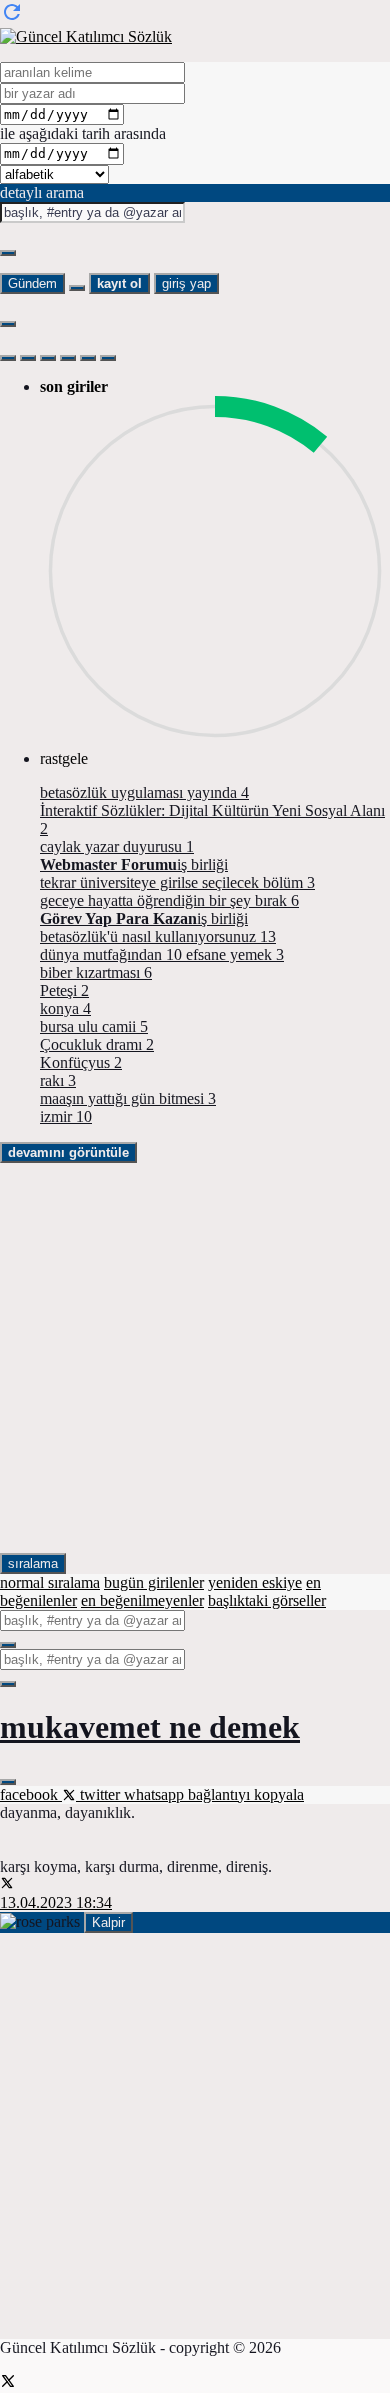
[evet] (8, 1645)
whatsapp (156, 1794)
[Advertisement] (195, 1358)
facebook (31, 1794)
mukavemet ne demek (150, 1727)
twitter (100, 1794)
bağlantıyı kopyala (246, 1794)
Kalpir (108, 1922)
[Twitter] (8, 2383)
